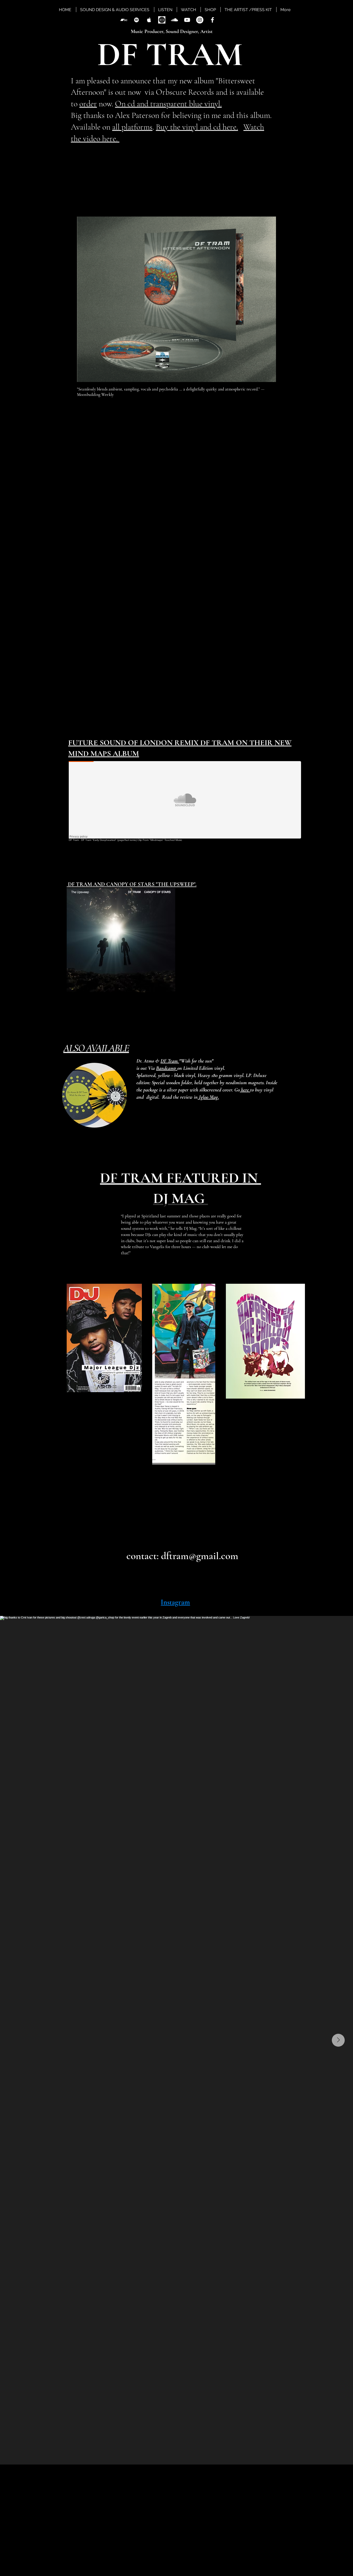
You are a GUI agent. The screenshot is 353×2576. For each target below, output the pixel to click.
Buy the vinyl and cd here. (197, 127)
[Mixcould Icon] (162, 20)
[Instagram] (200, 20)
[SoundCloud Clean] (174, 20)
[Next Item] (338, 2040)
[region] (96, 1082)
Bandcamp (167, 1068)
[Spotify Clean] (136, 20)
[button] (207, 203)
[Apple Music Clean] (149, 20)
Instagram (175, 1602)
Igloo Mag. (208, 1097)
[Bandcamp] (124, 20)
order (88, 104)
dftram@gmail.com (200, 1556)
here (245, 1090)
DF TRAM (166, 54)
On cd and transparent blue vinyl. (168, 104)
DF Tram (170, 1061)
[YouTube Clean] (187, 20)
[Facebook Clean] (212, 20)
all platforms (132, 127)
